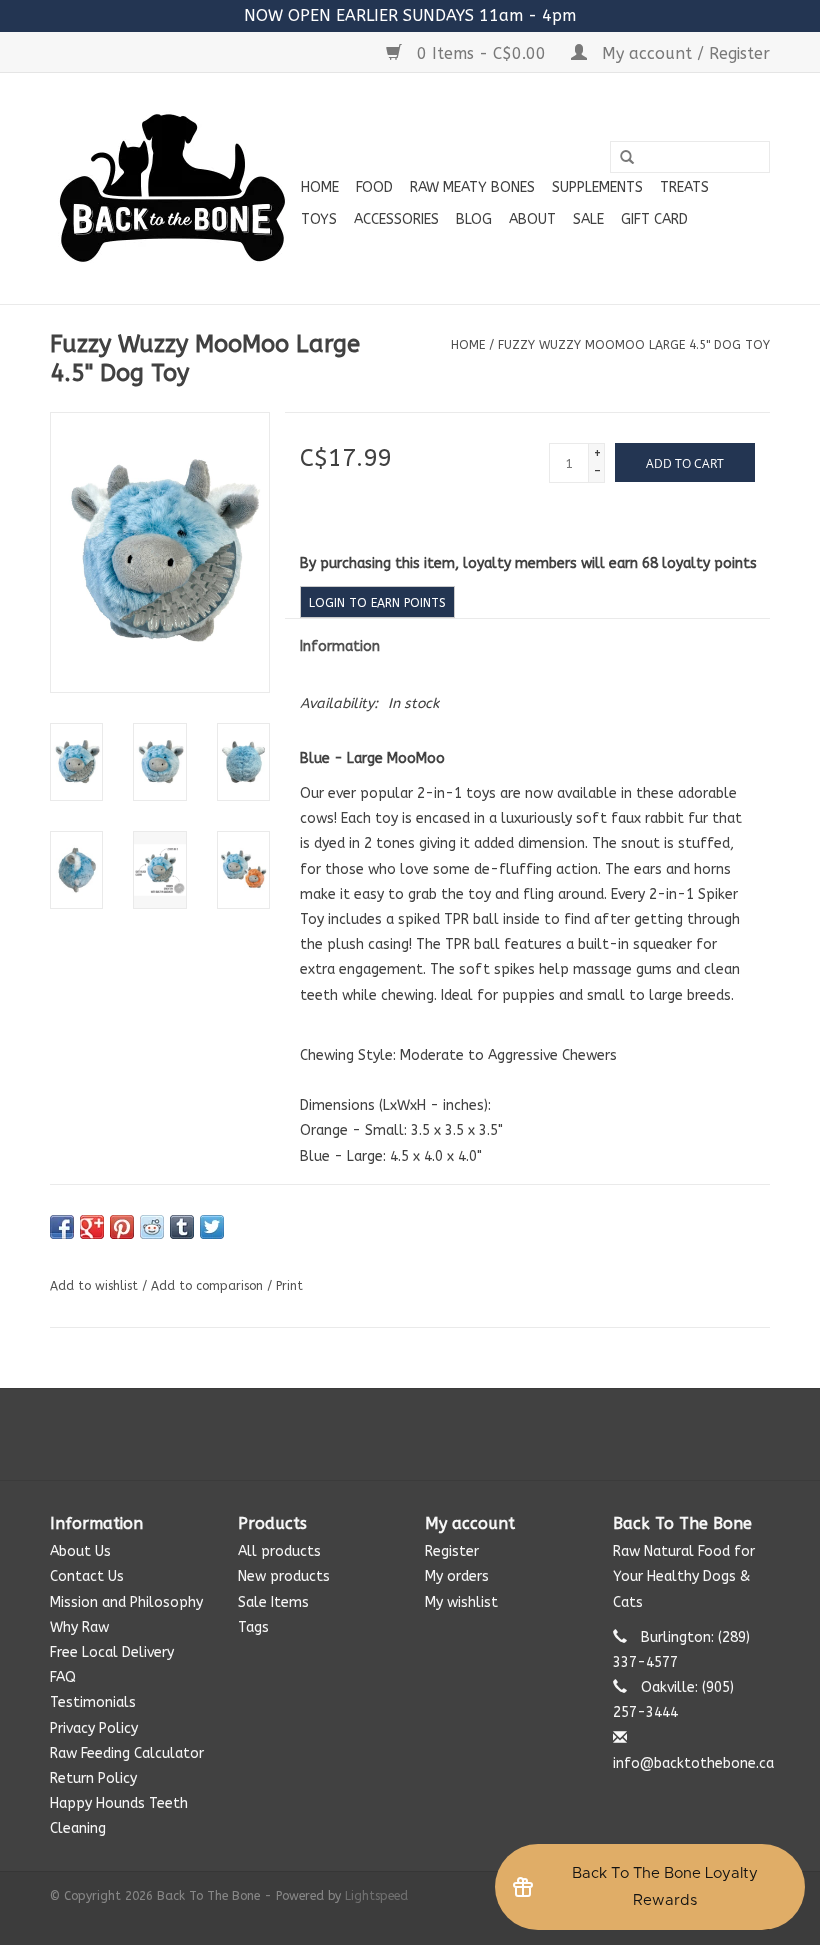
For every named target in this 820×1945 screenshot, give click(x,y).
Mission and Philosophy (126, 1602)
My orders (457, 1576)
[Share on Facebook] (62, 1227)
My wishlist (461, 1602)
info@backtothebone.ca (693, 1763)
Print (289, 1286)
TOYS (319, 219)
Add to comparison (209, 1286)
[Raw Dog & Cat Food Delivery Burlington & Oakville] (172, 188)
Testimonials (93, 1702)
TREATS (684, 187)
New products (284, 1576)
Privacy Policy (94, 1728)
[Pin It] (122, 1227)
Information (340, 646)
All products (279, 1551)
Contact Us (87, 1576)
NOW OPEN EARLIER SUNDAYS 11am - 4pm (410, 15)
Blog (474, 219)
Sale (588, 219)
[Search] (627, 158)
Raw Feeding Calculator (127, 1753)
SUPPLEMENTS (597, 187)
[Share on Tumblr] (182, 1227)
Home (320, 187)
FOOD (374, 187)
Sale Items (273, 1602)
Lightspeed (376, 1896)
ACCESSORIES (396, 219)
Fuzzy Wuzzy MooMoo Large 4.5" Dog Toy (634, 345)
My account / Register (683, 53)
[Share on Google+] (92, 1227)
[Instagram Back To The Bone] (410, 1434)
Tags (253, 1627)
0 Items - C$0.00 (481, 53)
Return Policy (93, 1778)
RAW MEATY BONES (472, 187)
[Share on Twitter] (212, 1227)
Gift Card (654, 219)
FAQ (63, 1677)
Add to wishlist (94, 1286)
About (532, 219)
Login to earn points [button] (377, 603)
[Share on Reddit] (152, 1227)
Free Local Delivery (112, 1652)
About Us (80, 1551)
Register (452, 1551)
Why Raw (79, 1627)
